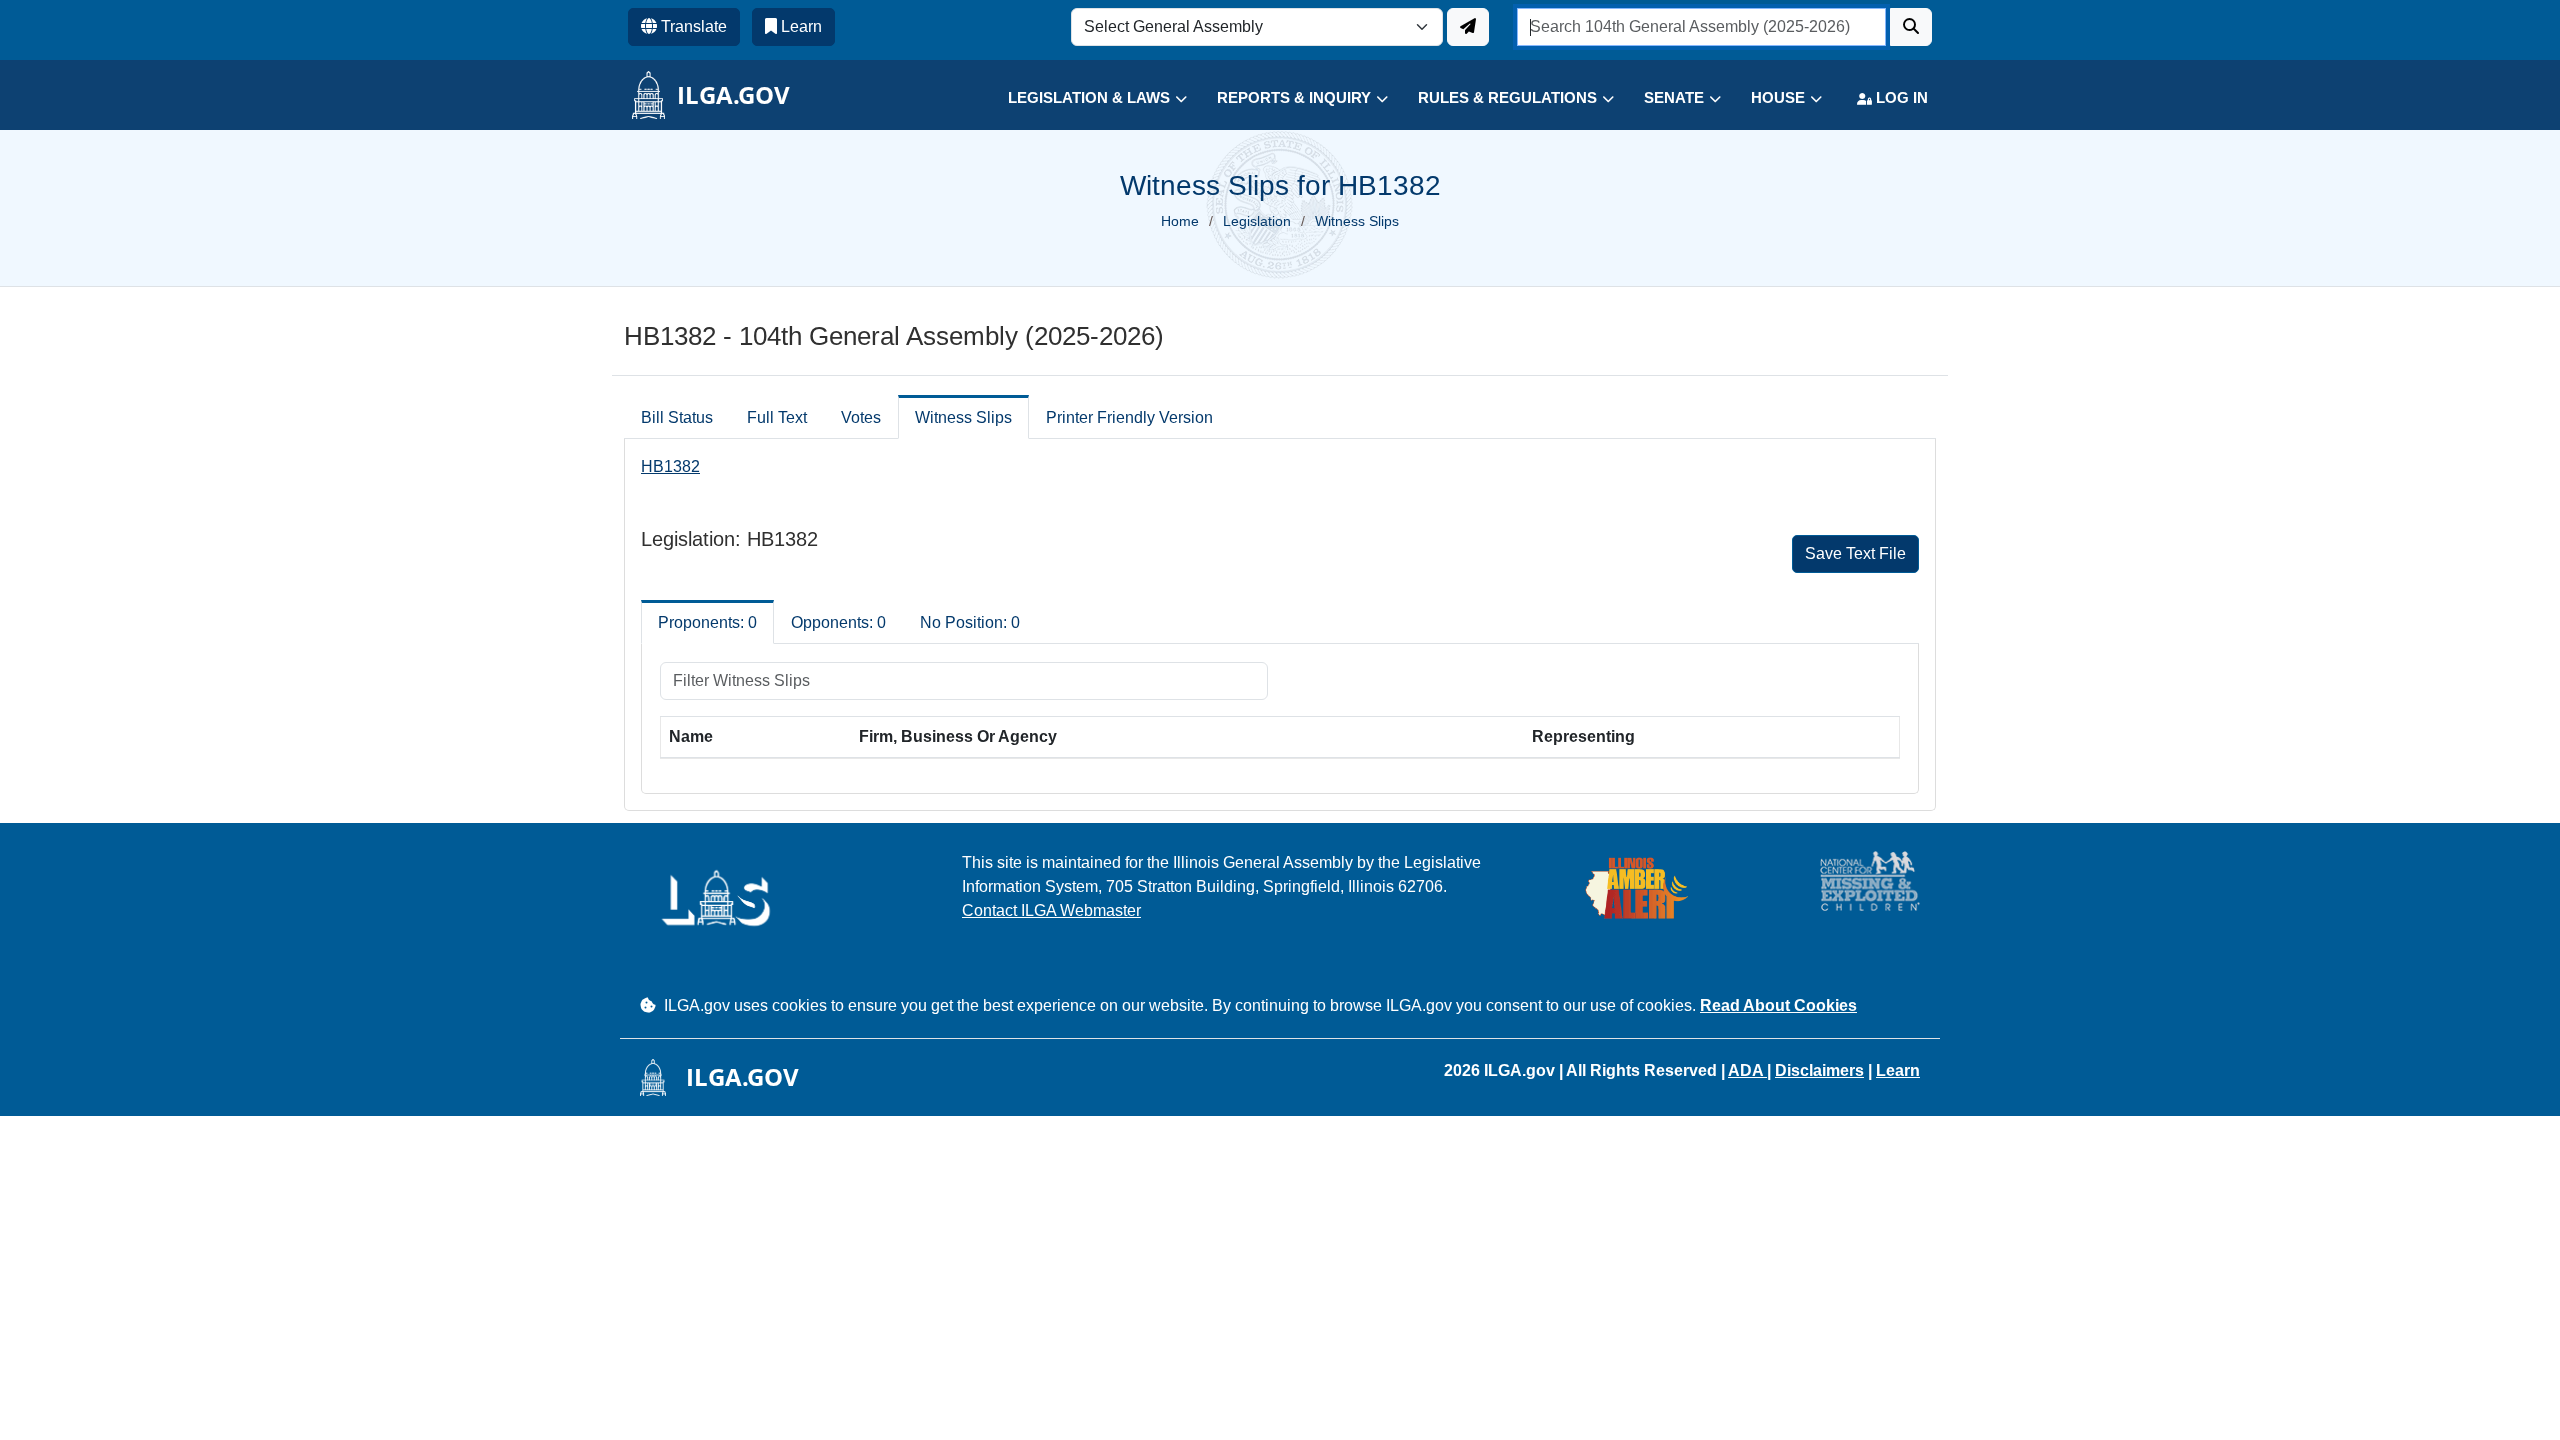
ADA (1747, 1070)
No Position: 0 (970, 622)
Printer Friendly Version (1129, 417)
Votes (861, 417)
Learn (1898, 1070)
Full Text (777, 417)
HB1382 (670, 466)
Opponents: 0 (838, 622)
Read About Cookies (1778, 1005)
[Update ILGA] (1468, 27)
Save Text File (1855, 553)
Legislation (1257, 221)
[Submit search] (1911, 27)
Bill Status (677, 417)
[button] (1082, 98)
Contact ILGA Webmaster (1051, 910)
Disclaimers (1819, 1070)
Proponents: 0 (707, 622)
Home (1180, 221)
